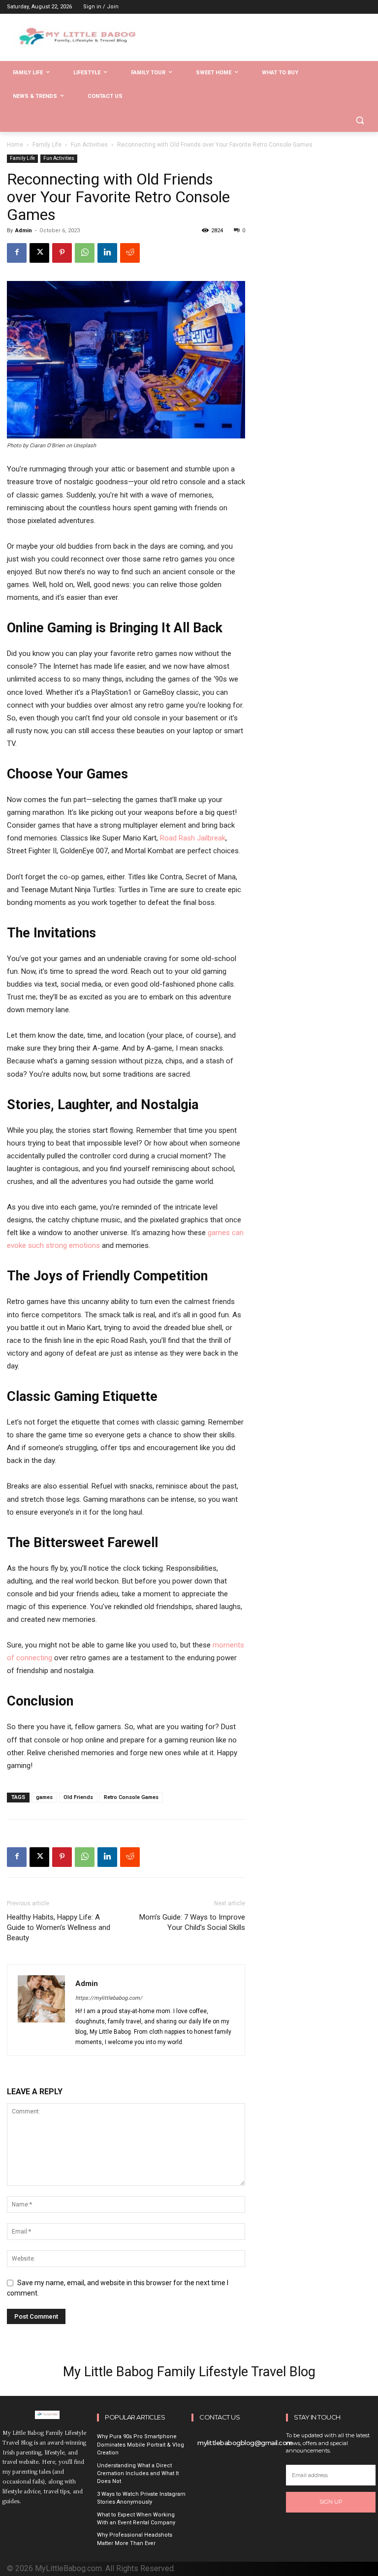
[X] (39, 253)
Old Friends (78, 1797)
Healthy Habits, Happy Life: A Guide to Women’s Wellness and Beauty (59, 1927)
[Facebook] (17, 253)
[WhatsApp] (85, 253)
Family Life (47, 145)
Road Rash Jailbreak (193, 838)
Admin (24, 231)
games (44, 1797)
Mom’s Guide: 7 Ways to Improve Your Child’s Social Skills (192, 1922)
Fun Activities (89, 145)
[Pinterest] (62, 253)
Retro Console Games (131, 1797)
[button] (360, 120)
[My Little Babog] (74, 40)
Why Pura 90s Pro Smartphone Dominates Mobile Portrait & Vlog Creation (141, 2445)
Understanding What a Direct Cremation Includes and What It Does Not (138, 2474)
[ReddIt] (130, 253)
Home (15, 145)
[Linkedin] (107, 253)
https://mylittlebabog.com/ (109, 1998)
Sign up (331, 2502)
